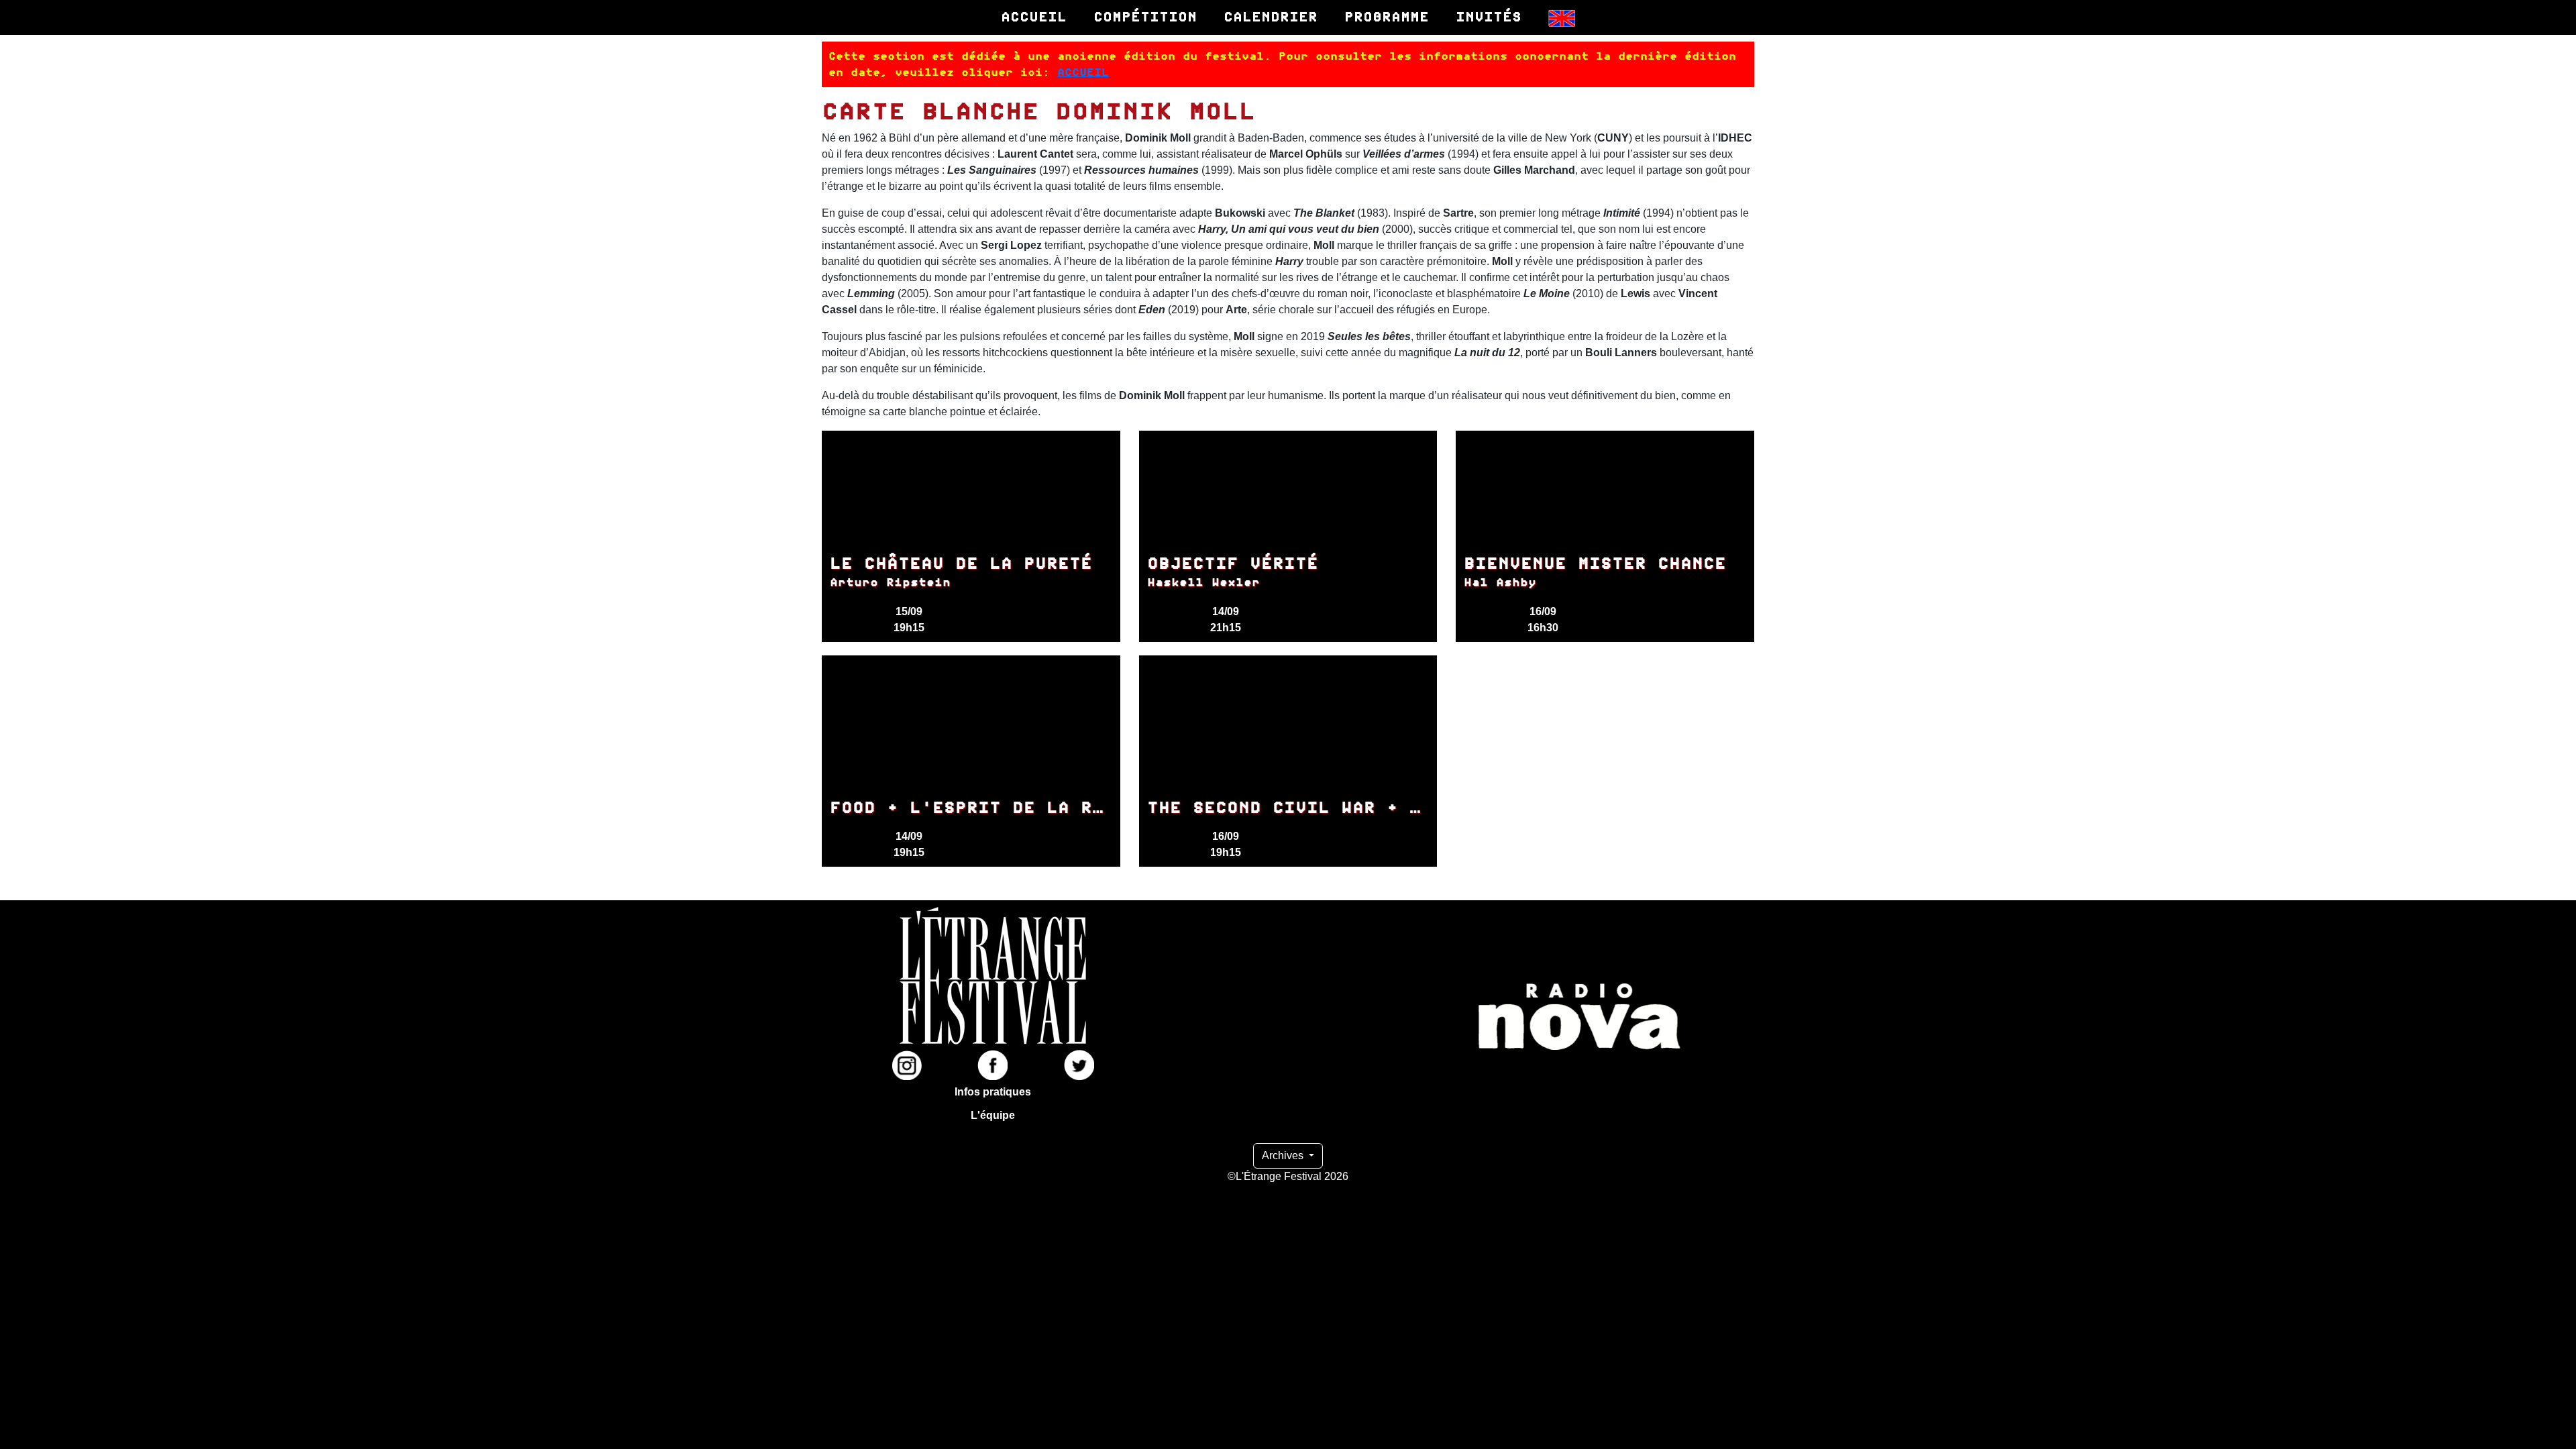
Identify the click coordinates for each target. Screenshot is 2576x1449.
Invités (1489, 17)
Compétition (1145, 17)
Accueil (1034, 17)
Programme (1387, 17)
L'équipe (993, 1115)
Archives (1284, 1156)
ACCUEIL (1083, 72)
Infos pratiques (993, 1092)
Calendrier (1271, 17)
